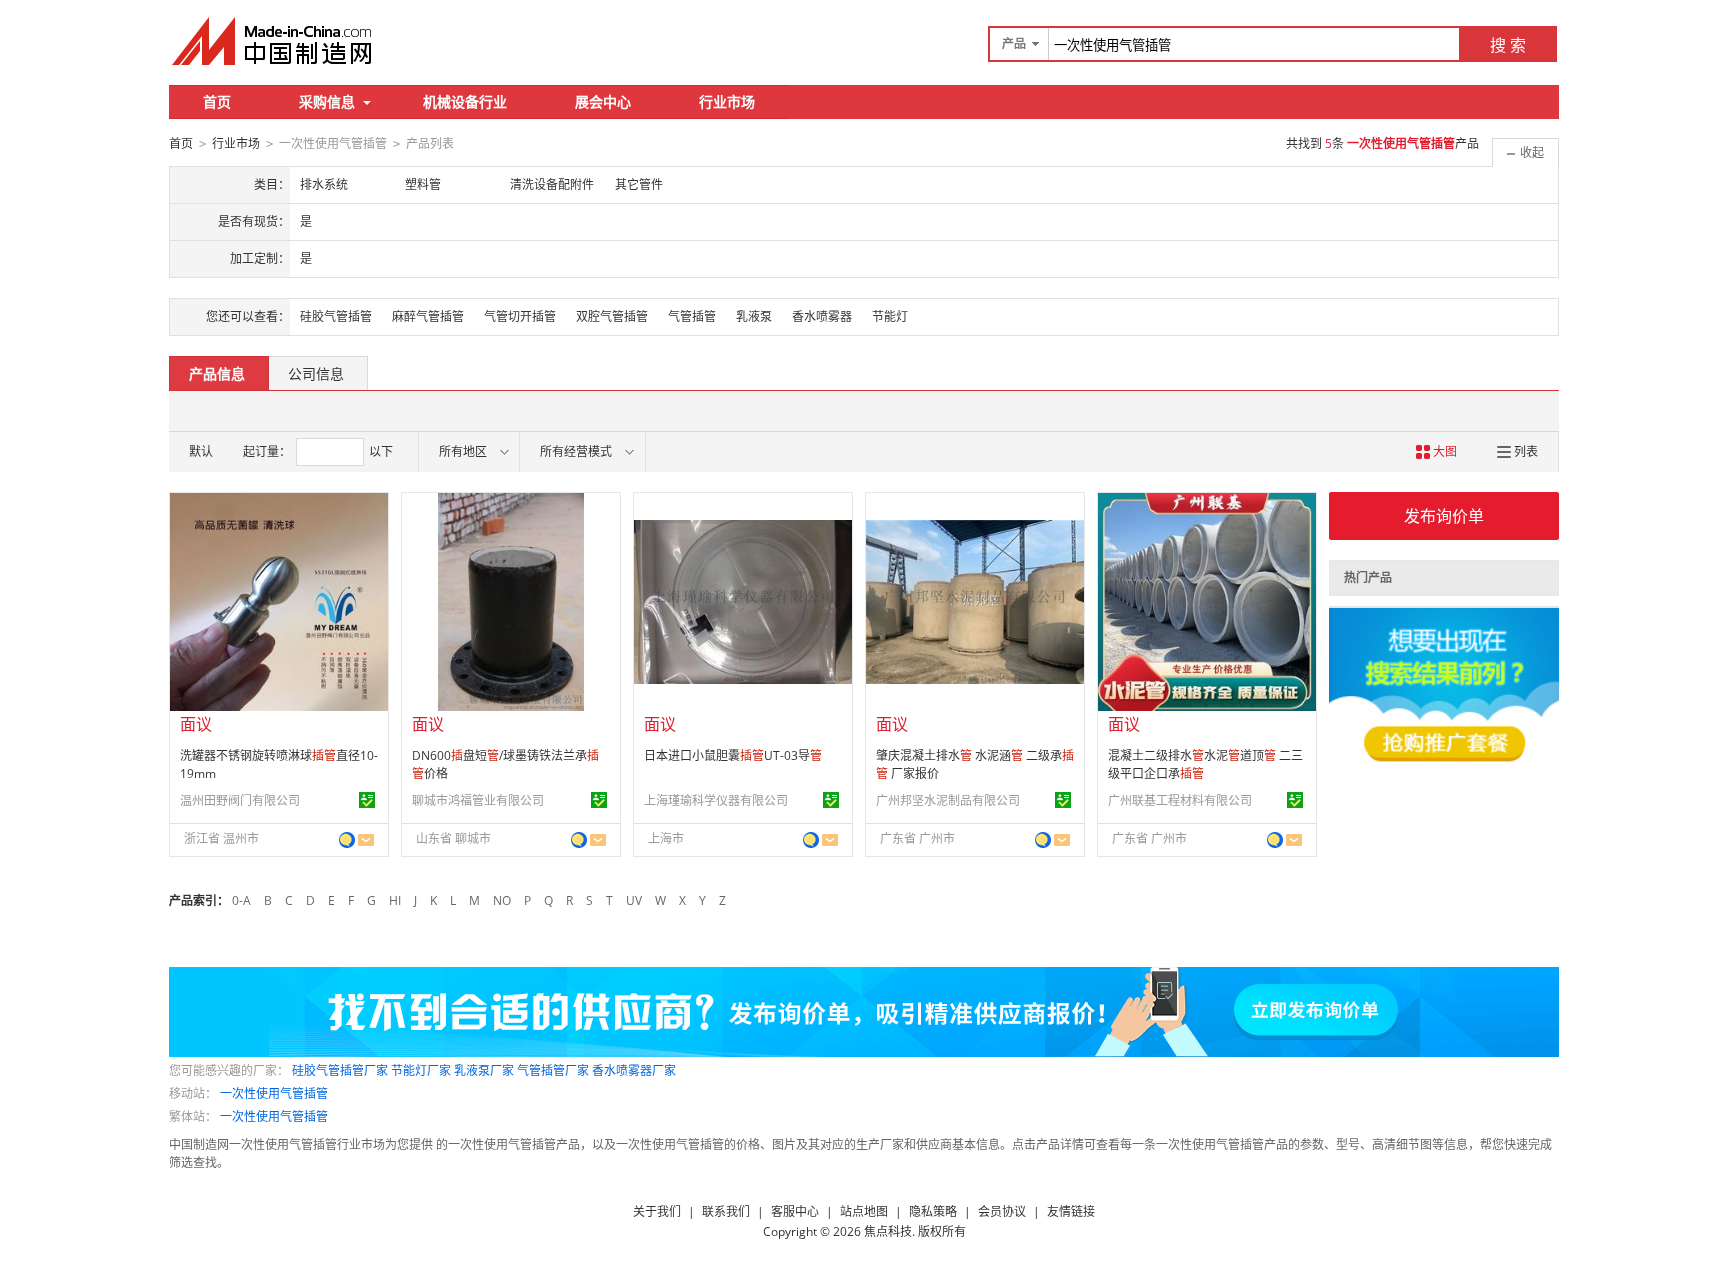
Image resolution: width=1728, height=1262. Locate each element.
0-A (241, 900)
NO (502, 900)
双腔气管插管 (612, 316)
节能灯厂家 (421, 1070)
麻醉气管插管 (428, 316)
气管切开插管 (520, 316)
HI (395, 900)
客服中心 (795, 1211)
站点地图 (864, 1211)
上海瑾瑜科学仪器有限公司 (716, 800)
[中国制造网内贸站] (274, 41)
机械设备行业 (465, 101)
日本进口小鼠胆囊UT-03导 (733, 755)
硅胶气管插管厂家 (340, 1070)
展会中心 (603, 101)
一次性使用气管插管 (274, 1093)
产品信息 (217, 373)
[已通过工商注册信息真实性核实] (367, 800)
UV (634, 900)
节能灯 (890, 316)
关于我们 (657, 1211)
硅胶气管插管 (336, 316)
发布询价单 (1444, 516)
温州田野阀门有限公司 (240, 800)
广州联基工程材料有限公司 (1180, 800)
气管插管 (692, 316)
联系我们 (726, 1211)
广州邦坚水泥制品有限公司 (948, 800)
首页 (217, 101)
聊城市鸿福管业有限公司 (478, 800)
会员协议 (1002, 1211)
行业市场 (727, 101)
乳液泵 (754, 316)
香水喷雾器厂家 (634, 1070)
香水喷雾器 (822, 316)
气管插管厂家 (553, 1070)
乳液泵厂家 (484, 1070)
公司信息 (316, 373)
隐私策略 (933, 1211)
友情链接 (1071, 1211)
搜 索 (1508, 45)
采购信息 (327, 101)
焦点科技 (888, 1231)
